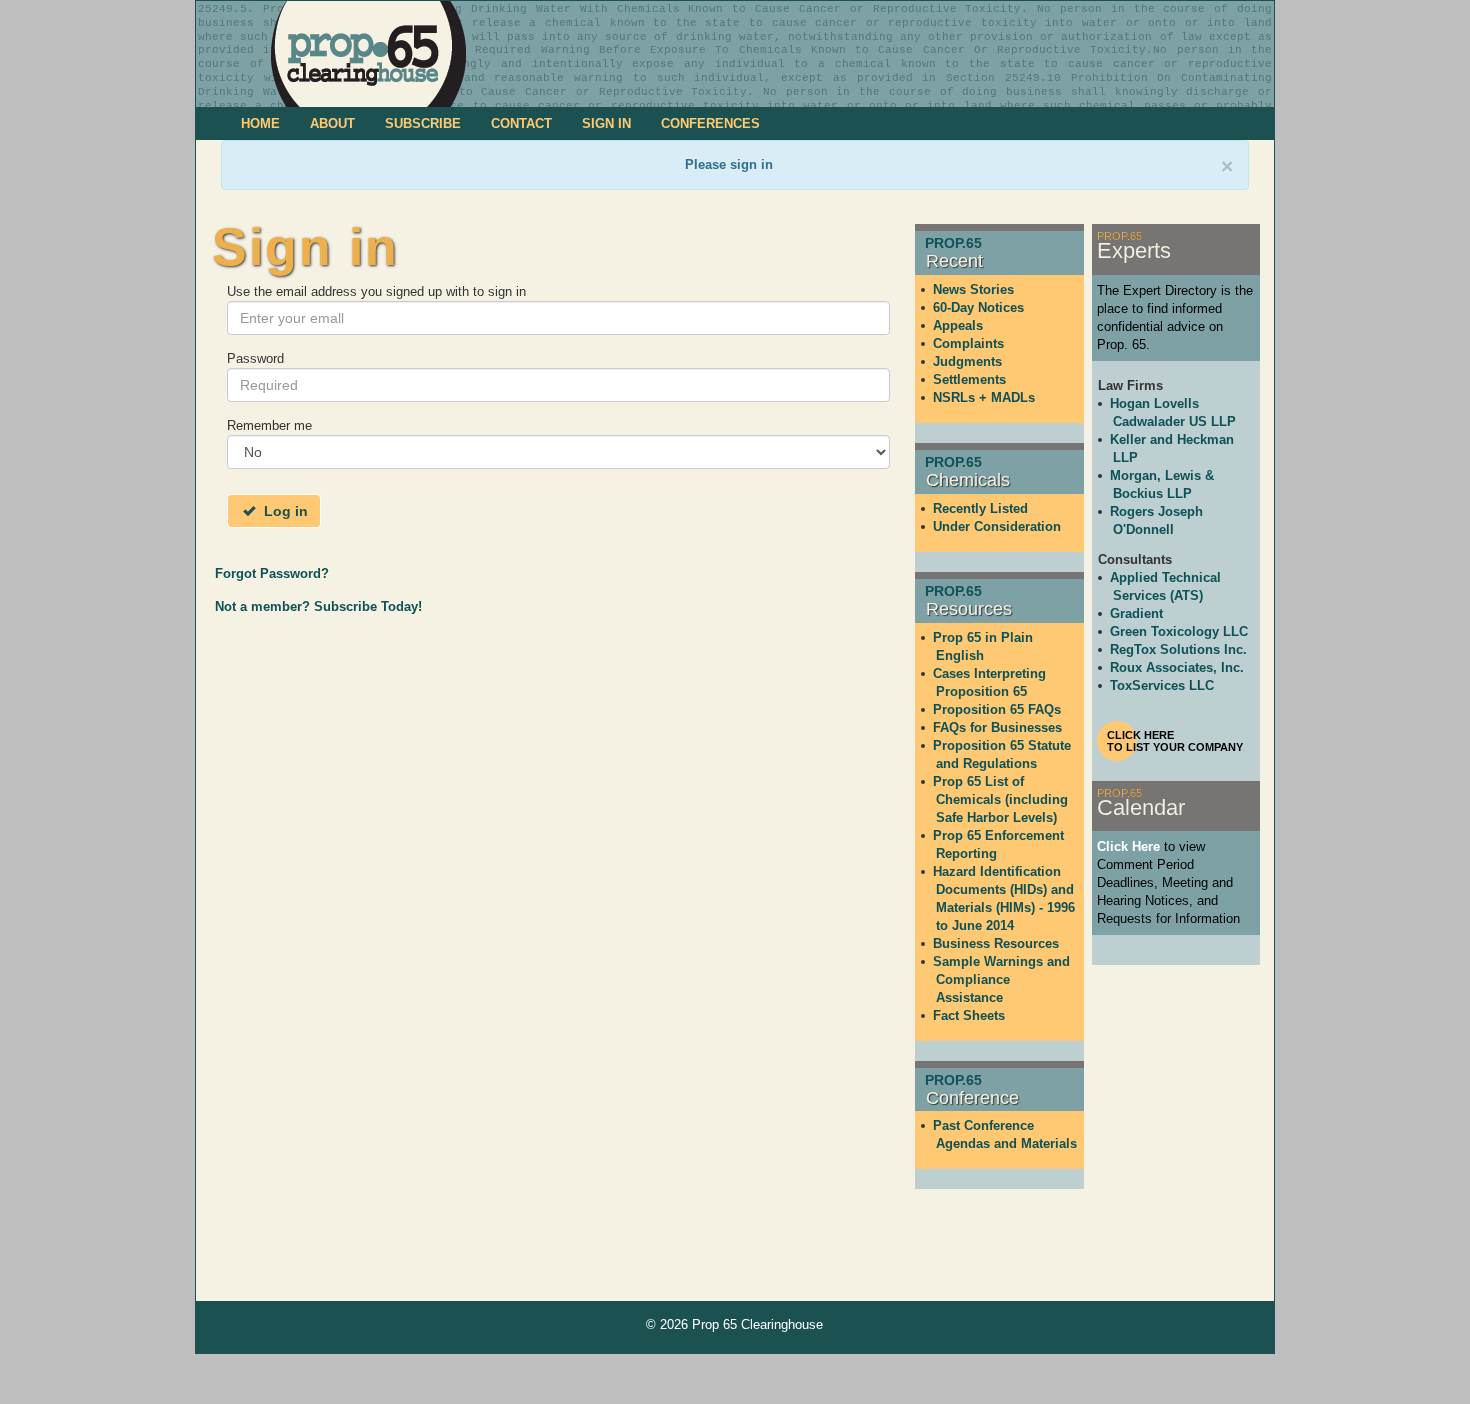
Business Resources (996, 943)
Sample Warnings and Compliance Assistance (1001, 979)
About (332, 123)
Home (260, 123)
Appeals (958, 325)
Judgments (967, 361)
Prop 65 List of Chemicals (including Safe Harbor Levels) (1000, 799)
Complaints (968, 343)
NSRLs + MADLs (984, 397)
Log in (284, 511)
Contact (521, 123)
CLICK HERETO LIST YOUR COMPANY (1175, 741)
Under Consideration (997, 526)
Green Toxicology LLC (1179, 631)
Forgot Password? (272, 573)
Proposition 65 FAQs (997, 709)
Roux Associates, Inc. (1177, 667)
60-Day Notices (978, 307)
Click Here (1128, 846)
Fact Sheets (969, 1015)
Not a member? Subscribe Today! (318, 606)
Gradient (1136, 613)
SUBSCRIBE (423, 123)
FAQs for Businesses (997, 727)
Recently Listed (980, 508)
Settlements (969, 379)
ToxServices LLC (1162, 685)
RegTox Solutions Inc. (1178, 649)
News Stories (973, 289)
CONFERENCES (710, 123)
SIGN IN (606, 123)
